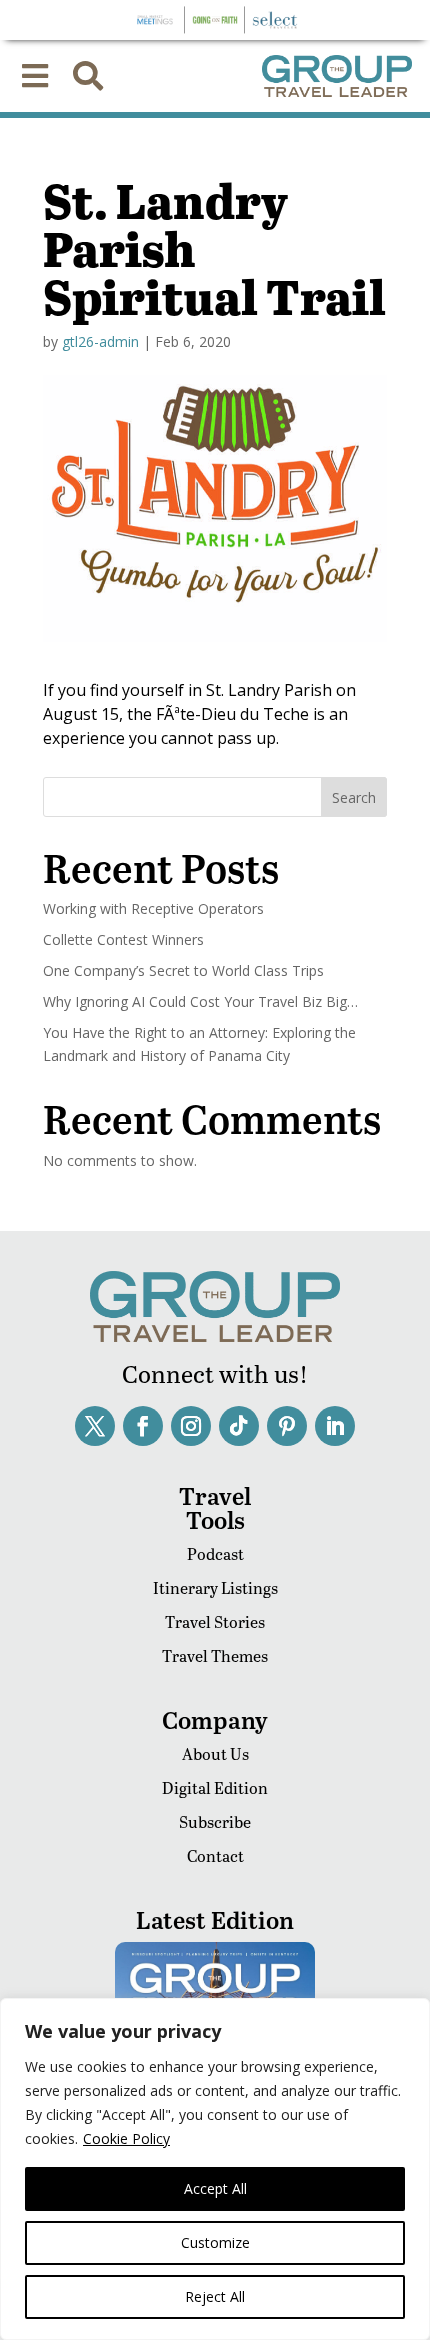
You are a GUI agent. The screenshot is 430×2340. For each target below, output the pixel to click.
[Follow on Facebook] (143, 1426)
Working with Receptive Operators (153, 908)
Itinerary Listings (215, 1587)
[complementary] (215, 2169)
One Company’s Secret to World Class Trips (183, 970)
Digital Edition (215, 1787)
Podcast (215, 1553)
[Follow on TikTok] (239, 1426)
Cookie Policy (126, 2138)
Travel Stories (215, 1621)
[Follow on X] (95, 1426)
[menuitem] (35, 76)
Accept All (215, 2188)
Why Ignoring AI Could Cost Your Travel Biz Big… (200, 1001)
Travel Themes (215, 1655)
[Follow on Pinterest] (287, 1426)
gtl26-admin (100, 341)
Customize (215, 2242)
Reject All (215, 2296)
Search (354, 797)
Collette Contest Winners (123, 939)
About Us (215, 1753)
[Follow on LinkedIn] (335, 1426)
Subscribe (215, 1821)
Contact (215, 1855)
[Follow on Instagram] (191, 1426)
